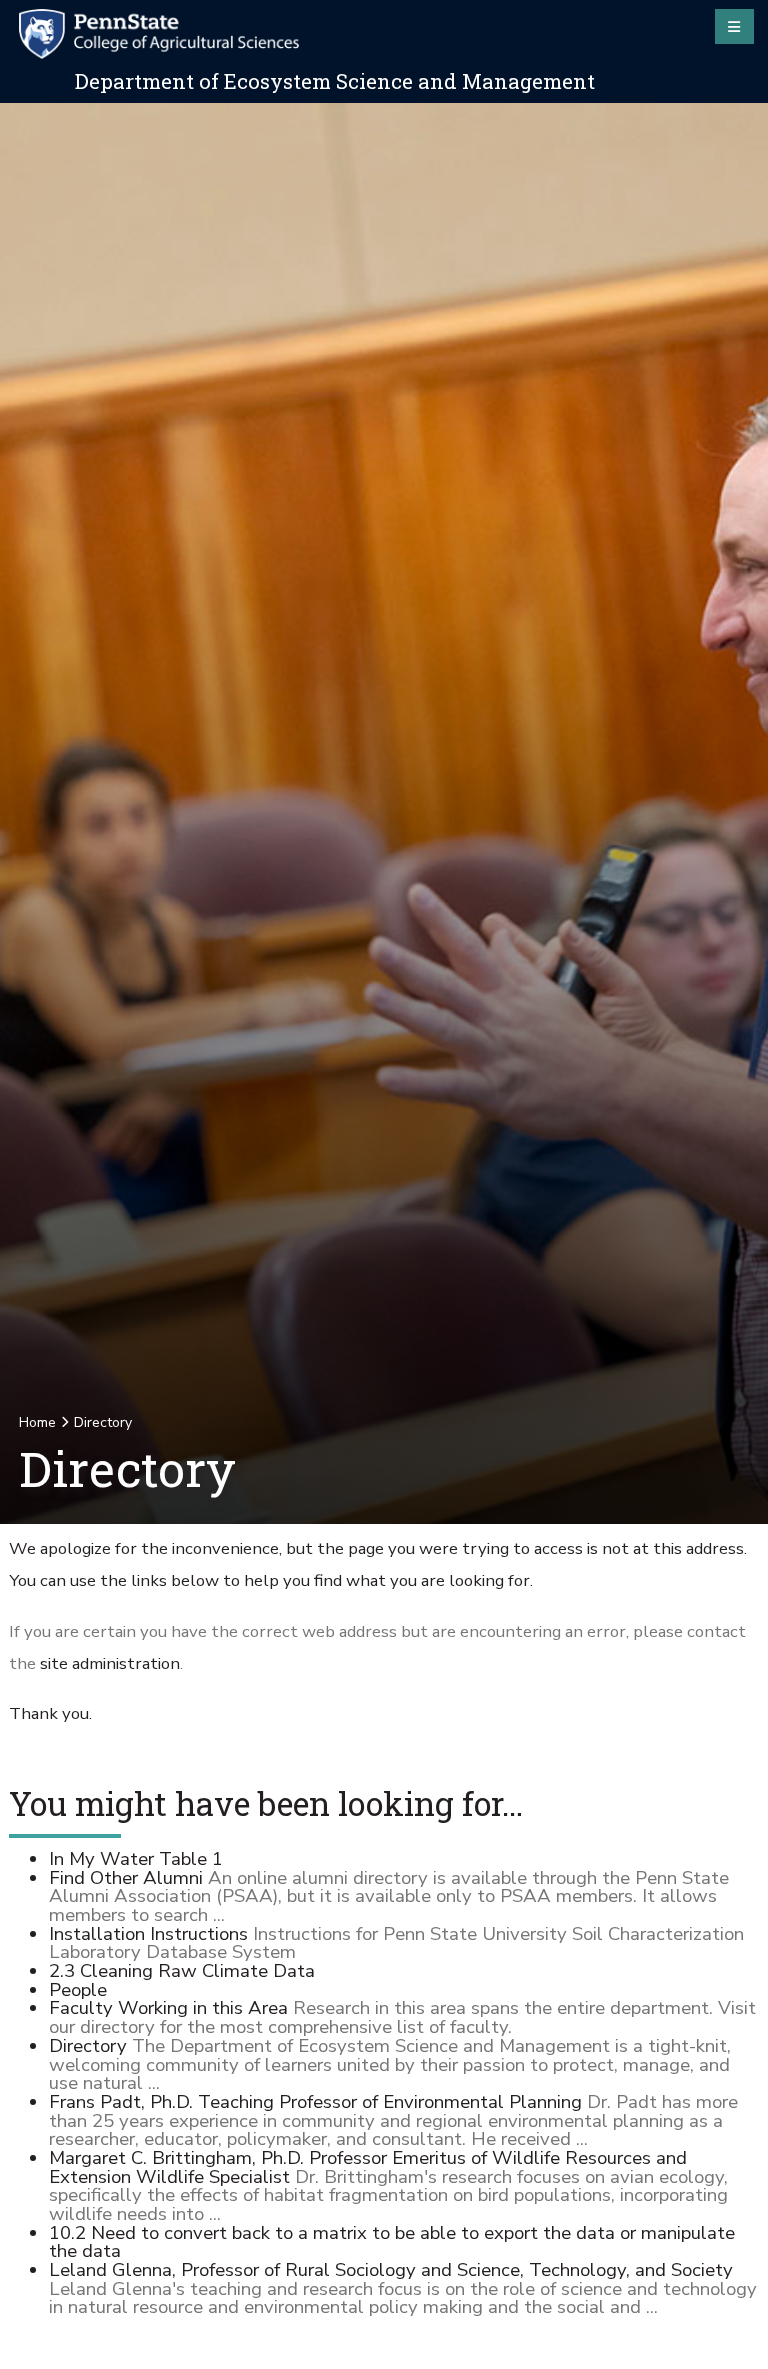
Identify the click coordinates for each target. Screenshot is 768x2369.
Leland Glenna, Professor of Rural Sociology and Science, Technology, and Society (391, 2270)
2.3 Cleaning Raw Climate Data (182, 1971)
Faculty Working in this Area (168, 2008)
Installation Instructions (148, 1934)
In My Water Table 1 (136, 1859)
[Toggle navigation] (734, 26)
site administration (110, 1663)
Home (37, 1422)
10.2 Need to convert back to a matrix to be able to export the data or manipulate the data (392, 2242)
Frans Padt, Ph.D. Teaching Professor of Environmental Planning (315, 2102)
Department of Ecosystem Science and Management (335, 81)
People (78, 1990)
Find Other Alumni (126, 1878)
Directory (88, 2046)
